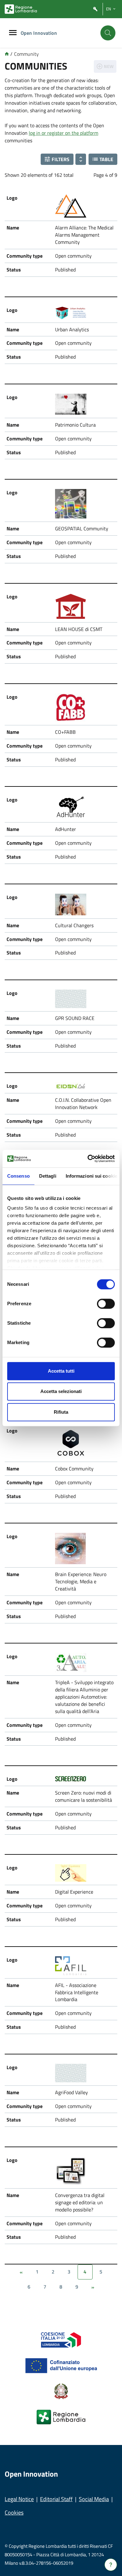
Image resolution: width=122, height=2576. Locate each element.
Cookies (14, 2513)
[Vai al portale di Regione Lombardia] (21, 9)
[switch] (106, 1304)
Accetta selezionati (61, 1391)
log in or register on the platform (64, 133)
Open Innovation (39, 33)
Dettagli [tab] (48, 1176)
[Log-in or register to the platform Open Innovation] (95, 9)
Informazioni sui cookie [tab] (91, 1176)
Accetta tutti (61, 1371)
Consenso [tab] (18, 1176)
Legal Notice (19, 2499)
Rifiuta (61, 1412)
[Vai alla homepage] (7, 54)
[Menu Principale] (13, 33)
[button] (57, 159)
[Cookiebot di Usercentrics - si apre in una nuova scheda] (88, 1159)
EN (109, 9)
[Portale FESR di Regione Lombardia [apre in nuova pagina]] (61, 2339)
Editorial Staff (56, 2499)
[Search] (108, 33)
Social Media (94, 2499)
